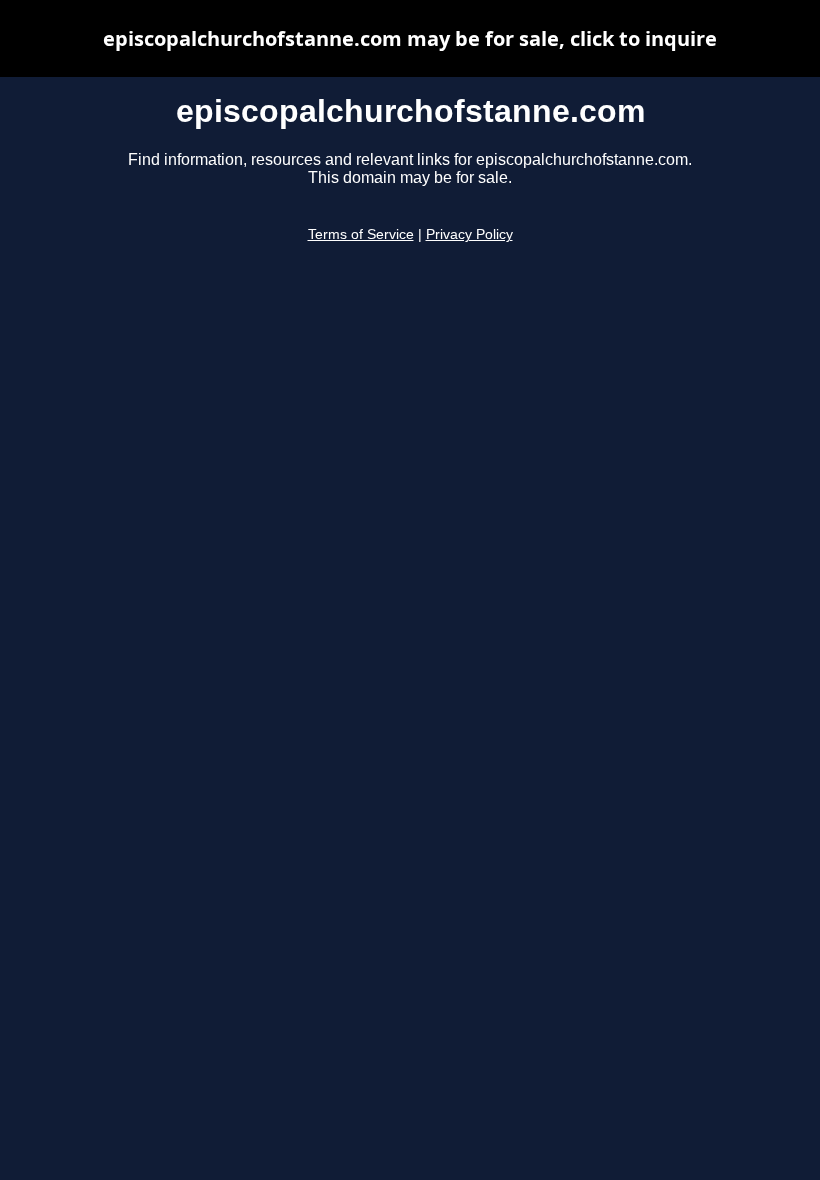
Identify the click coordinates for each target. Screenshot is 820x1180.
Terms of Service (361, 234)
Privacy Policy (469, 234)
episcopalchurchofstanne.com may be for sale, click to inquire (410, 38)
